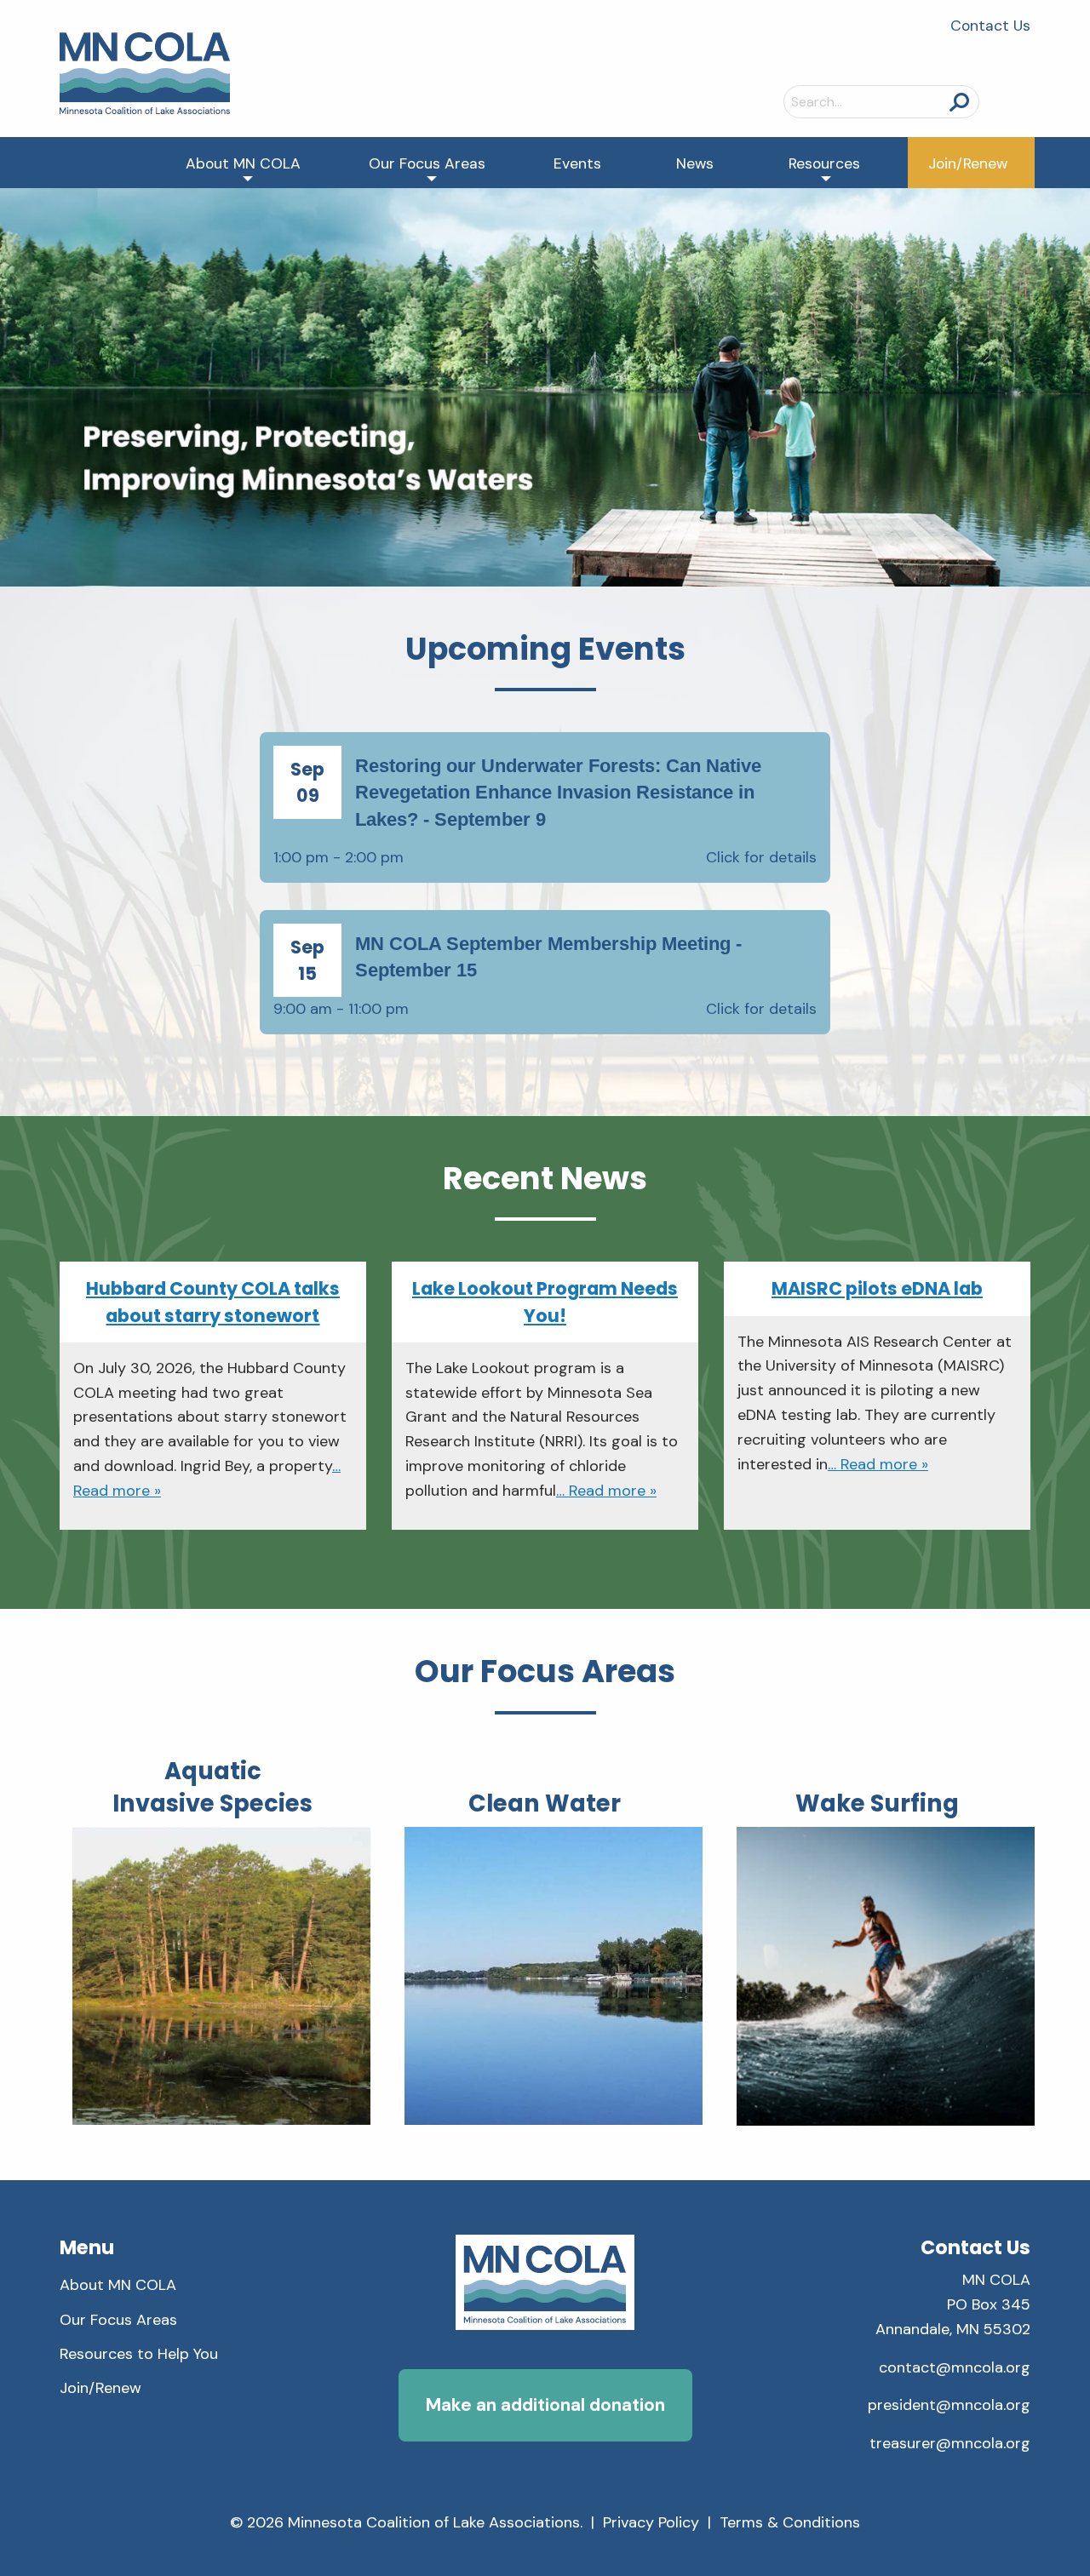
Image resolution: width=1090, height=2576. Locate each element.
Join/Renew (968, 163)
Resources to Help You (139, 2354)
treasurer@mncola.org (950, 2443)
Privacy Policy (651, 2522)
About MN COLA (243, 163)
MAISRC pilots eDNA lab (877, 1288)
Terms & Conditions (790, 2522)
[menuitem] (243, 163)
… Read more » (606, 1491)
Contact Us (990, 26)
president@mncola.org (949, 2405)
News (695, 163)
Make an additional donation (545, 2404)
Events (577, 163)
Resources (824, 163)
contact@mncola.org (955, 2367)
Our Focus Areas (427, 163)
